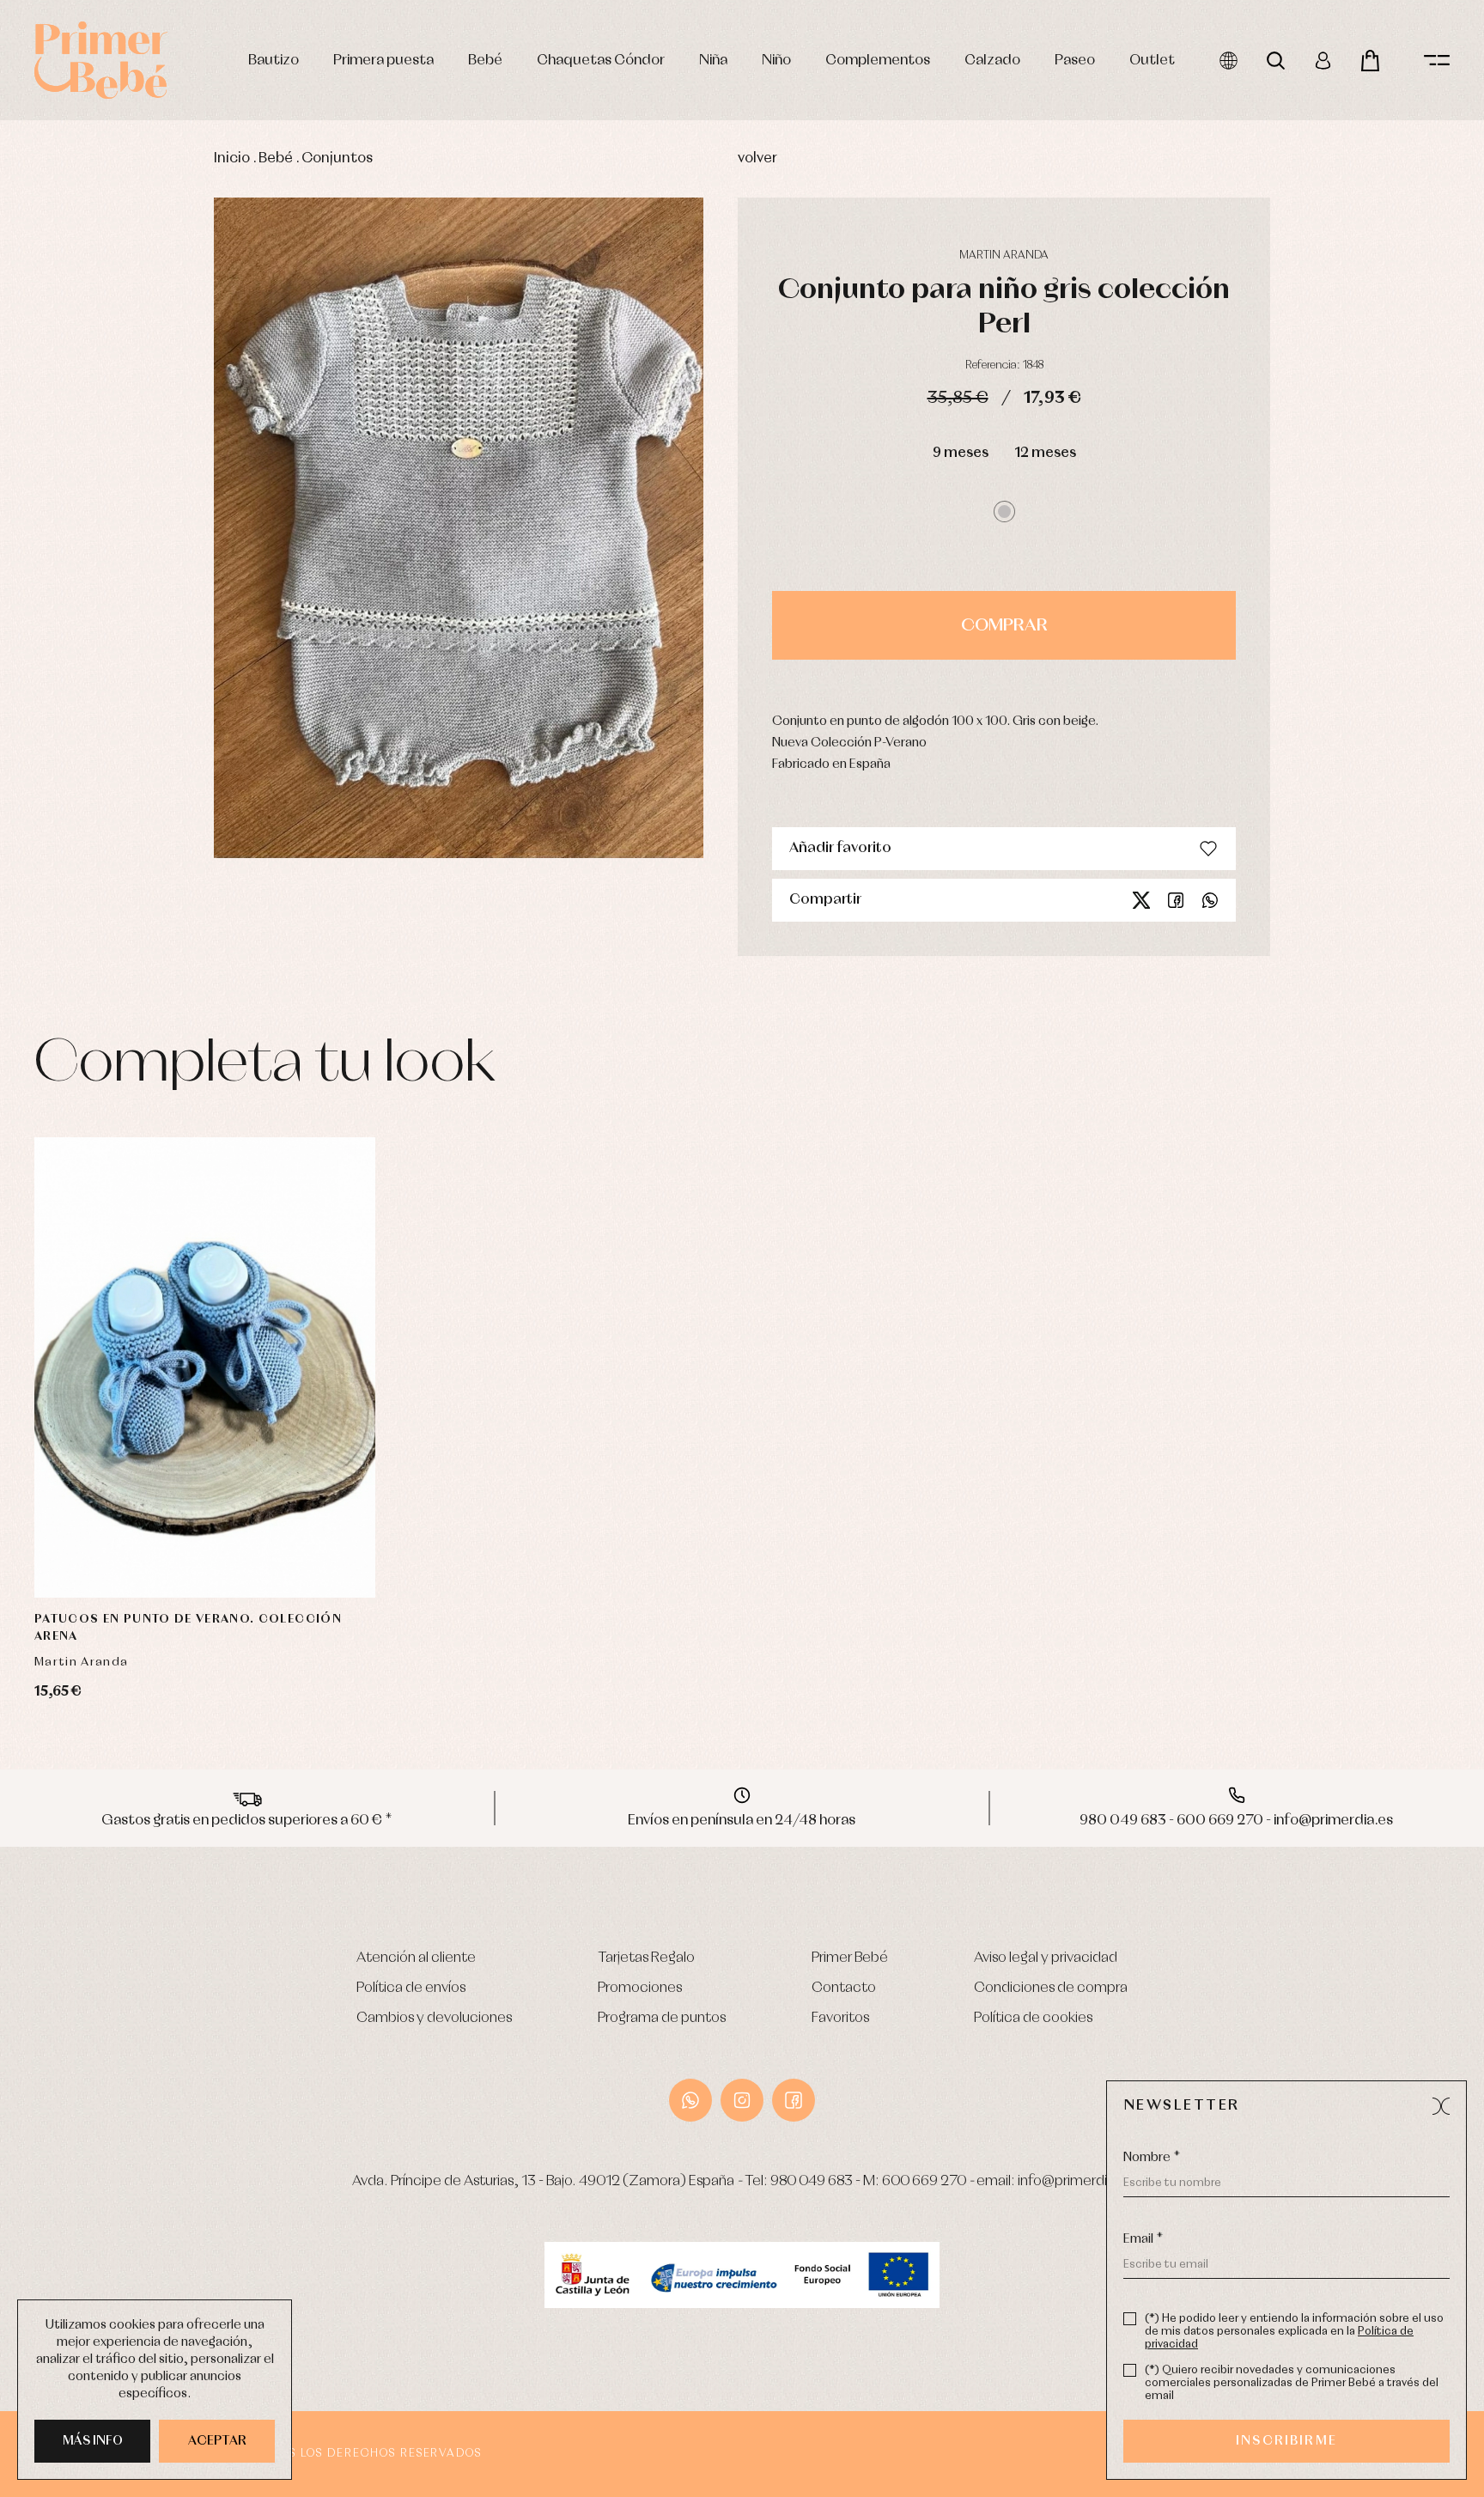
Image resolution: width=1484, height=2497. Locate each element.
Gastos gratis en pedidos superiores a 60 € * (247, 1821)
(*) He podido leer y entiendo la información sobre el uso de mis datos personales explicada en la (1294, 2332)
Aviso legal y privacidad (1046, 1958)
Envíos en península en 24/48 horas (742, 1821)
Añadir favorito (840, 848)
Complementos (878, 61)
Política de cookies (1033, 2018)
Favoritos (840, 2018)
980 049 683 (812, 2181)
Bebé (485, 61)
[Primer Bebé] (101, 60)
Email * (1143, 2239)
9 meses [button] (961, 453)
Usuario (1323, 61)
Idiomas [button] (1229, 61)
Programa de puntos (662, 2018)
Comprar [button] (1004, 625)
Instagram (742, 2100)
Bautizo (274, 61)
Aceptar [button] (217, 2441)
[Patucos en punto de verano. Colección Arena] (205, 1367)
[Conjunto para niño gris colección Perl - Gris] (459, 528)
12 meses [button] (1045, 453)
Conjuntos (337, 158)
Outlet (1152, 61)
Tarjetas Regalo (646, 1958)
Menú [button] (1437, 61)
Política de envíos (411, 1988)
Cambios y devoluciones (434, 2018)
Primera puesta (383, 61)
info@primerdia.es (1075, 2181)
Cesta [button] (1370, 61)
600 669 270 (924, 2181)
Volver (757, 158)
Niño (776, 61)
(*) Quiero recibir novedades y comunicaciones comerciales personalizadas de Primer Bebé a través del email (1292, 2383)
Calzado (992, 61)
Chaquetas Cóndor (601, 61)
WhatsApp (690, 2100)
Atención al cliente (416, 1958)
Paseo (1075, 61)
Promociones (640, 1988)
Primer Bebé (850, 1958)
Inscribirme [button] (1286, 2441)
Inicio (232, 158)
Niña (713, 61)
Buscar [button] (1276, 61)
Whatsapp (1210, 900)
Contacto (844, 1988)
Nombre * (1152, 2158)
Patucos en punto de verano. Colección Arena (188, 1628)
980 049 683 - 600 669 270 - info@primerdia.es (1236, 1821)
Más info (93, 2441)
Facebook (1176, 900)
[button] (1004, 512)
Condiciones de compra (1051, 1988)
